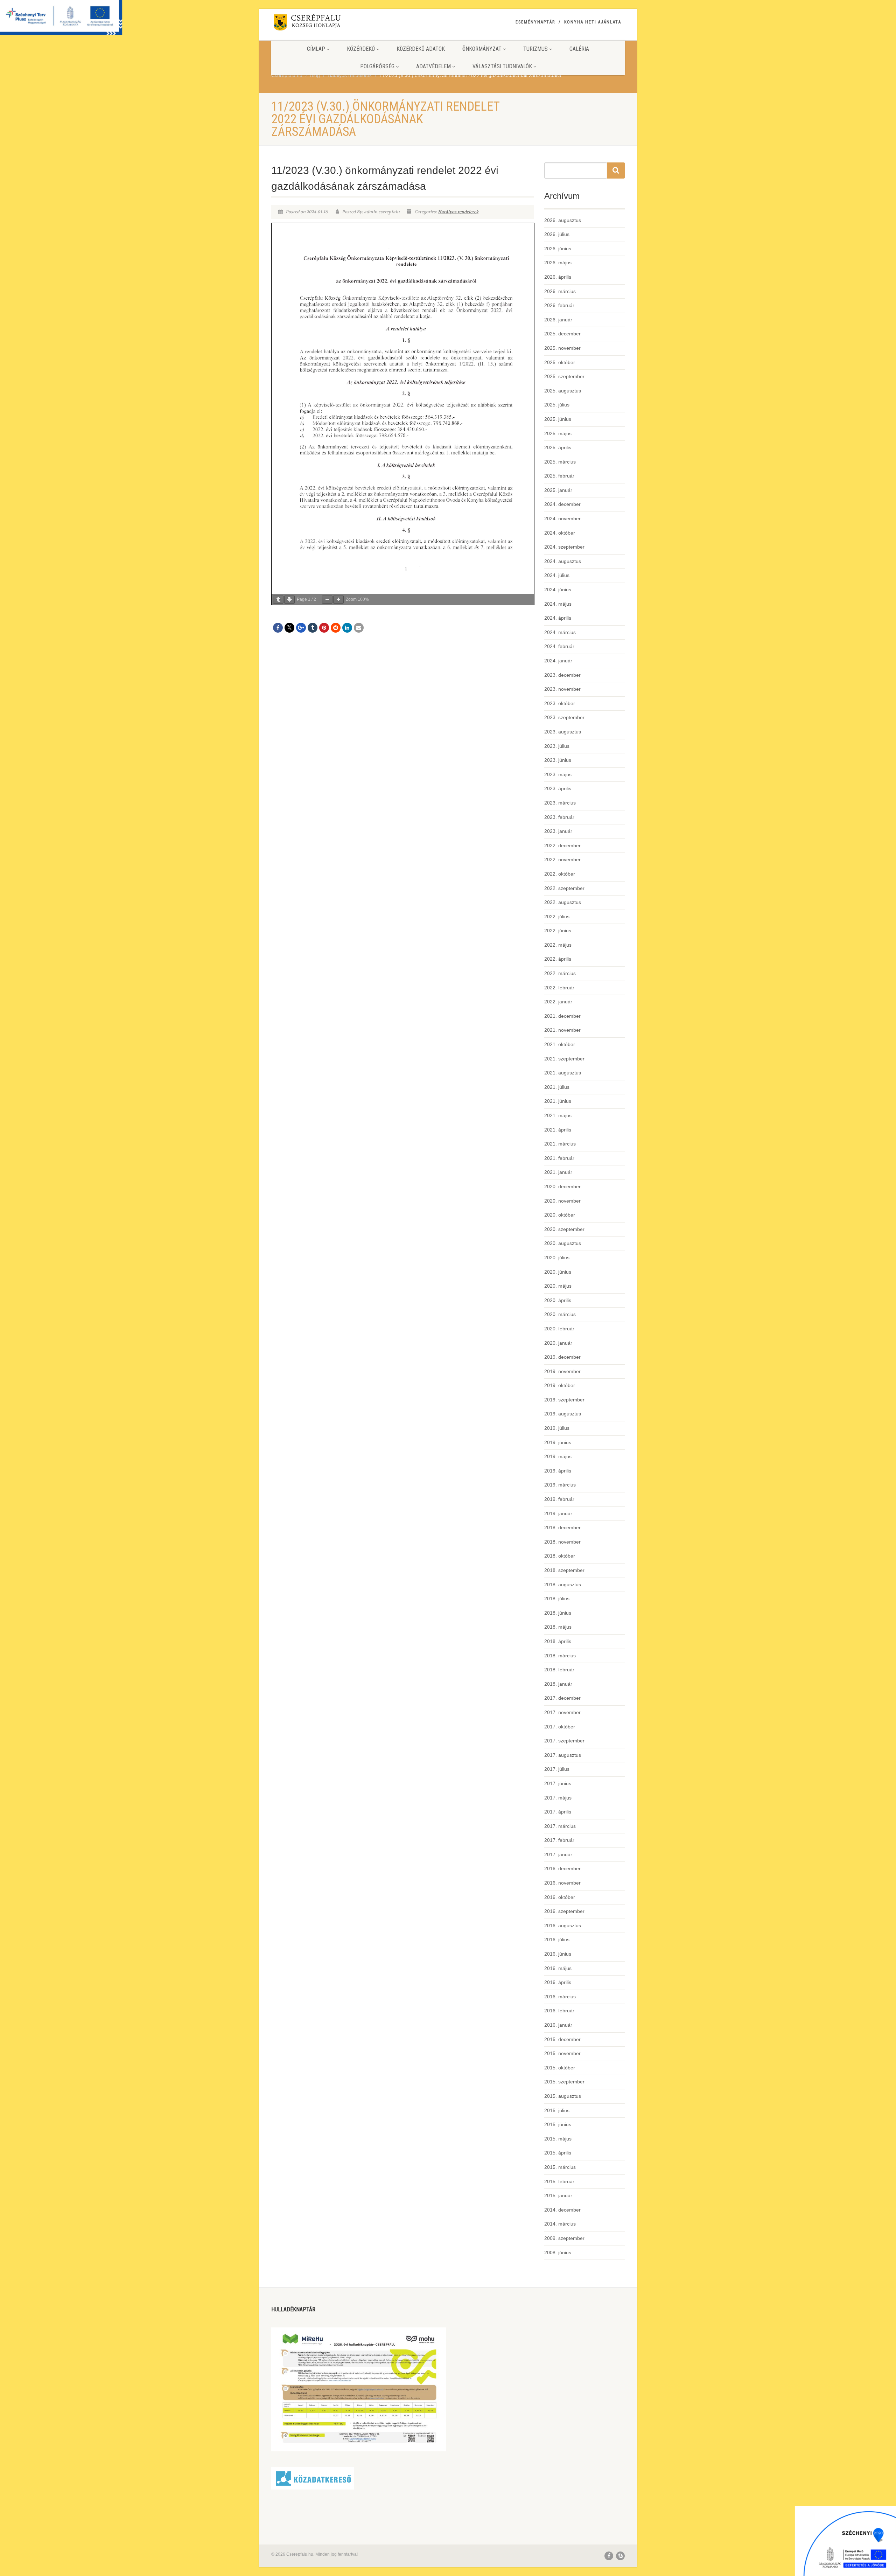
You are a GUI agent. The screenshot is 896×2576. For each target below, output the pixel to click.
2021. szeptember (564, 1059)
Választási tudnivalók (502, 66)
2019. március (560, 1485)
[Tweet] (289, 628)
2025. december (562, 334)
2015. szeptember (564, 2082)
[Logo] (327, 24)
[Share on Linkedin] (347, 628)
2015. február (559, 2181)
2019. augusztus (563, 1414)
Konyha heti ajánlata (593, 22)
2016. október (560, 1897)
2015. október (560, 2068)
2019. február (559, 1499)
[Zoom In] (338, 600)
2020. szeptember (564, 1229)
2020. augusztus (563, 1243)
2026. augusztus (563, 220)
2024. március (560, 632)
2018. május (558, 1627)
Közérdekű (361, 49)
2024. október (560, 533)
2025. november (562, 348)
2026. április (558, 277)
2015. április (558, 2153)
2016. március (560, 1997)
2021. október (560, 1044)
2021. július (557, 1087)
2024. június (558, 590)
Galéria (579, 49)
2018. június (558, 1613)
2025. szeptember (564, 376)
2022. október (560, 874)
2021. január (558, 1172)
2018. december (562, 1527)
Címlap (316, 49)
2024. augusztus (563, 561)
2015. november (562, 2053)
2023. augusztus (563, 732)
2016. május (558, 1968)
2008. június (558, 2253)
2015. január (558, 2195)
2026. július (557, 234)
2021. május (558, 1115)
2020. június (558, 1272)
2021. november (562, 1030)
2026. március (560, 291)
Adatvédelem (433, 66)
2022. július (557, 917)
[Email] (359, 628)
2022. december (562, 845)
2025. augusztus (563, 391)
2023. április (558, 788)
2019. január (558, 1513)
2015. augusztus (563, 2096)
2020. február (559, 1329)
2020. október (560, 1215)
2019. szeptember (564, 1400)
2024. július (557, 575)
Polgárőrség (377, 66)
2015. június (558, 2124)
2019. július (557, 1428)
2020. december (562, 1186)
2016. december (562, 1868)
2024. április (558, 618)
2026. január (558, 320)
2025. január (558, 490)
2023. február (559, 817)
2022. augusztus (563, 902)
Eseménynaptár (535, 22)
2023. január (558, 831)
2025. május (558, 433)
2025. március (560, 462)
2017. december (562, 1698)
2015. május (558, 2139)
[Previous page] (278, 600)
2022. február (559, 988)
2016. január (558, 2025)
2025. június (558, 419)
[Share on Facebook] (278, 628)
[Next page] (289, 600)
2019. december (562, 1357)
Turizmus (535, 49)
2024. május (558, 604)
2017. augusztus (563, 1755)
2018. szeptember (564, 1570)
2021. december (562, 1016)
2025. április (558, 447)
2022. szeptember (564, 888)
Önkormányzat (482, 49)
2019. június (558, 1442)
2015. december (562, 2039)
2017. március (560, 1826)
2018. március (560, 1656)
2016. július (557, 1940)
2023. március (560, 803)
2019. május (558, 1456)
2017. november (562, 1712)
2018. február (559, 1670)
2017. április (558, 1812)
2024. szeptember (564, 547)
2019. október (560, 1385)
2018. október (560, 1556)
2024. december (562, 504)
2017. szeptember (564, 1741)
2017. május (558, 1798)
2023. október (560, 703)
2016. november (562, 1883)
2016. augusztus (563, 1926)
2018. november (562, 1542)
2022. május (558, 945)
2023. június (558, 760)
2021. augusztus (563, 1073)
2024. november (562, 518)
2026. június (558, 249)
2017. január (558, 1854)
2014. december (562, 2210)
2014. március (560, 2224)
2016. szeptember (564, 1911)
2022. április (558, 959)
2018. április (558, 1641)
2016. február (559, 2011)
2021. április (558, 1130)
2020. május (558, 1286)
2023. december (562, 675)
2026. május (558, 263)
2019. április (558, 1471)
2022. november (562, 859)
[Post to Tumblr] (313, 628)
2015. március (560, 2167)
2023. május (558, 774)
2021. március (560, 1144)
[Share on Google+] (301, 628)
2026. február (559, 305)
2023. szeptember (564, 717)
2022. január (558, 1002)
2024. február (559, 646)
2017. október (560, 1727)
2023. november (562, 689)
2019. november (562, 1371)
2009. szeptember (564, 2238)
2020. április (558, 1300)
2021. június (558, 1101)
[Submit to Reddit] (336, 628)
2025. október (560, 362)
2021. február (559, 1158)
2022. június (558, 931)
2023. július (557, 746)
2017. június (558, 1783)
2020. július (557, 1258)
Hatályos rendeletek (458, 212)
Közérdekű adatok (421, 49)
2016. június (558, 1954)
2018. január (558, 1684)
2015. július (557, 2110)
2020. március (560, 1314)
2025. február (559, 476)
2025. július (557, 405)
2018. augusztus (563, 1585)
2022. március (560, 973)
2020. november (562, 1201)
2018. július (557, 1599)
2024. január (558, 661)
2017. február (559, 1840)
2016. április (558, 1982)
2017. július (557, 1769)
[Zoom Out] (327, 600)
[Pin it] (324, 628)
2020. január (558, 1343)
